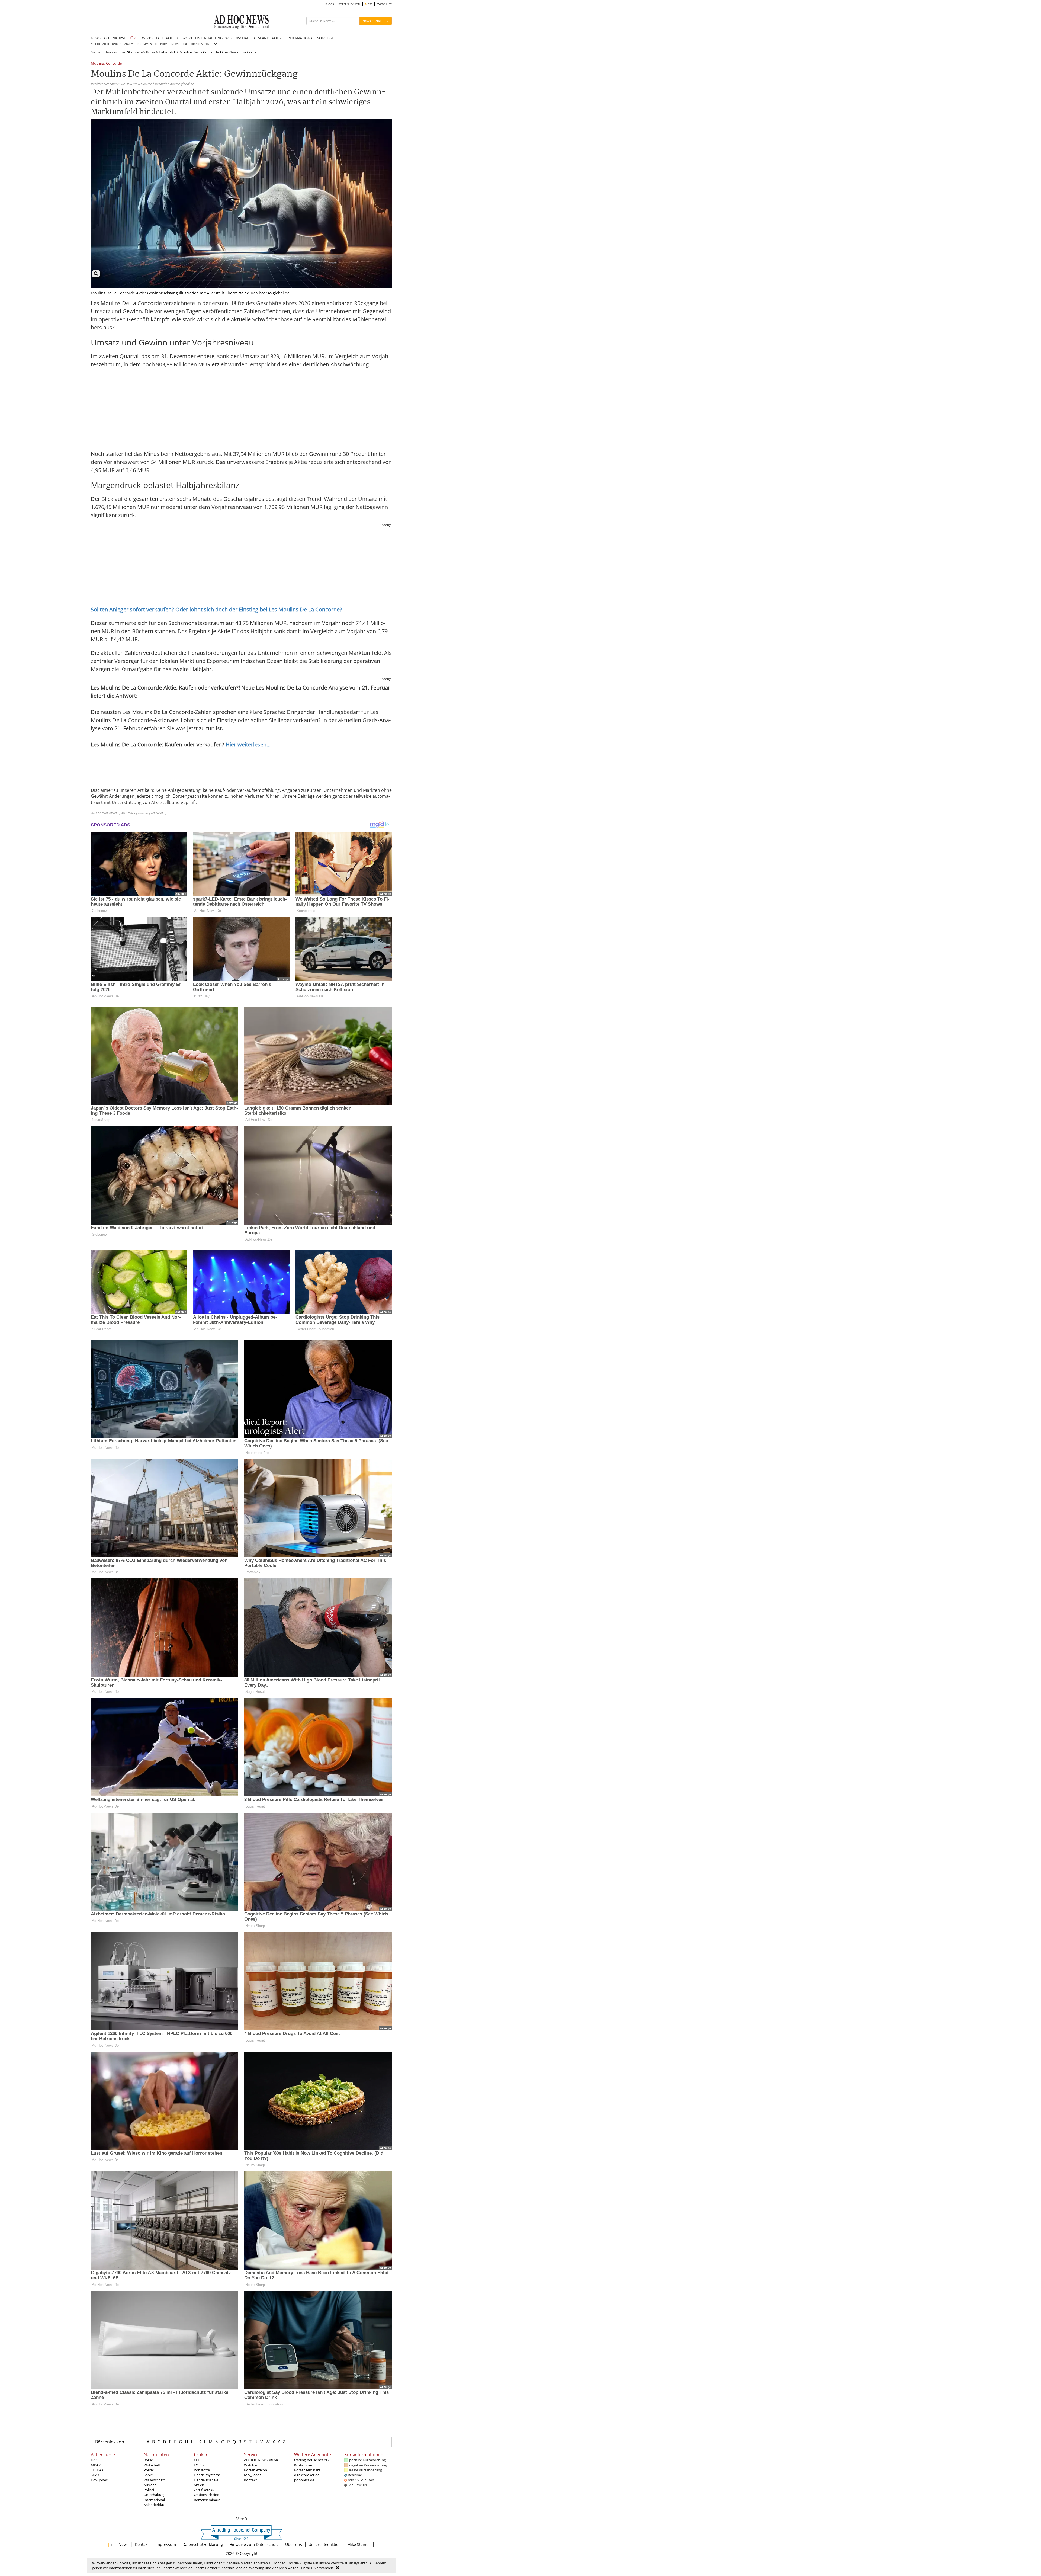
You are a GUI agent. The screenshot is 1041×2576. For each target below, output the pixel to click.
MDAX (96, 2465)
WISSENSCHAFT (238, 38)
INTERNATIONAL (301, 38)
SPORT (187, 38)
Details (307, 2568)
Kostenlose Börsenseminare (307, 2468)
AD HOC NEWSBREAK (261, 2460)
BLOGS (330, 4)
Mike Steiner (359, 2544)
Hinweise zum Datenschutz (254, 2544)
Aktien (199, 2485)
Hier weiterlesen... (248, 744)
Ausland (150, 2485)
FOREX (199, 2465)
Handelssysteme (207, 2475)
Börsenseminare (207, 2500)
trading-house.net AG (311, 2460)
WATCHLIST (385, 4)
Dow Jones (99, 2480)
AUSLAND (261, 38)
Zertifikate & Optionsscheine (206, 2492)
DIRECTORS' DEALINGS (196, 44)
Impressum (166, 2544)
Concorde (114, 64)
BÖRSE (134, 38)
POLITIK (172, 38)
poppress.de (304, 2480)
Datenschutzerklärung (203, 2544)
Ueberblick (167, 52)
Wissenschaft (154, 2480)
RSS (370, 4)
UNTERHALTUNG (209, 38)
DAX (94, 2460)
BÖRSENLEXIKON (349, 4)
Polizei (149, 2490)
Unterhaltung (155, 2495)
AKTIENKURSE (115, 38)
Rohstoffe (202, 2470)
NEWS (96, 38)
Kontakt (250, 2480)
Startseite (135, 52)
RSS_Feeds (253, 2475)
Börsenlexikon (110, 2442)
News (123, 2544)
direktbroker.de (307, 2475)
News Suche (372, 21)
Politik (149, 2470)
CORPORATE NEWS (167, 44)
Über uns (294, 2544)
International (154, 2500)
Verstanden (324, 2568)
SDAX (95, 2475)
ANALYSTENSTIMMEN (138, 44)
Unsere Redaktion (325, 2544)
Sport (148, 2475)
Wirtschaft (152, 2465)
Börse (151, 52)
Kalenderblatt (155, 2505)
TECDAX (97, 2470)
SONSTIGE (325, 38)
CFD (197, 2460)
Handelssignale (206, 2480)
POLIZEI (278, 38)
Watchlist (251, 2465)
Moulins (97, 64)
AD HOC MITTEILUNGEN (106, 44)
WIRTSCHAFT (153, 38)
